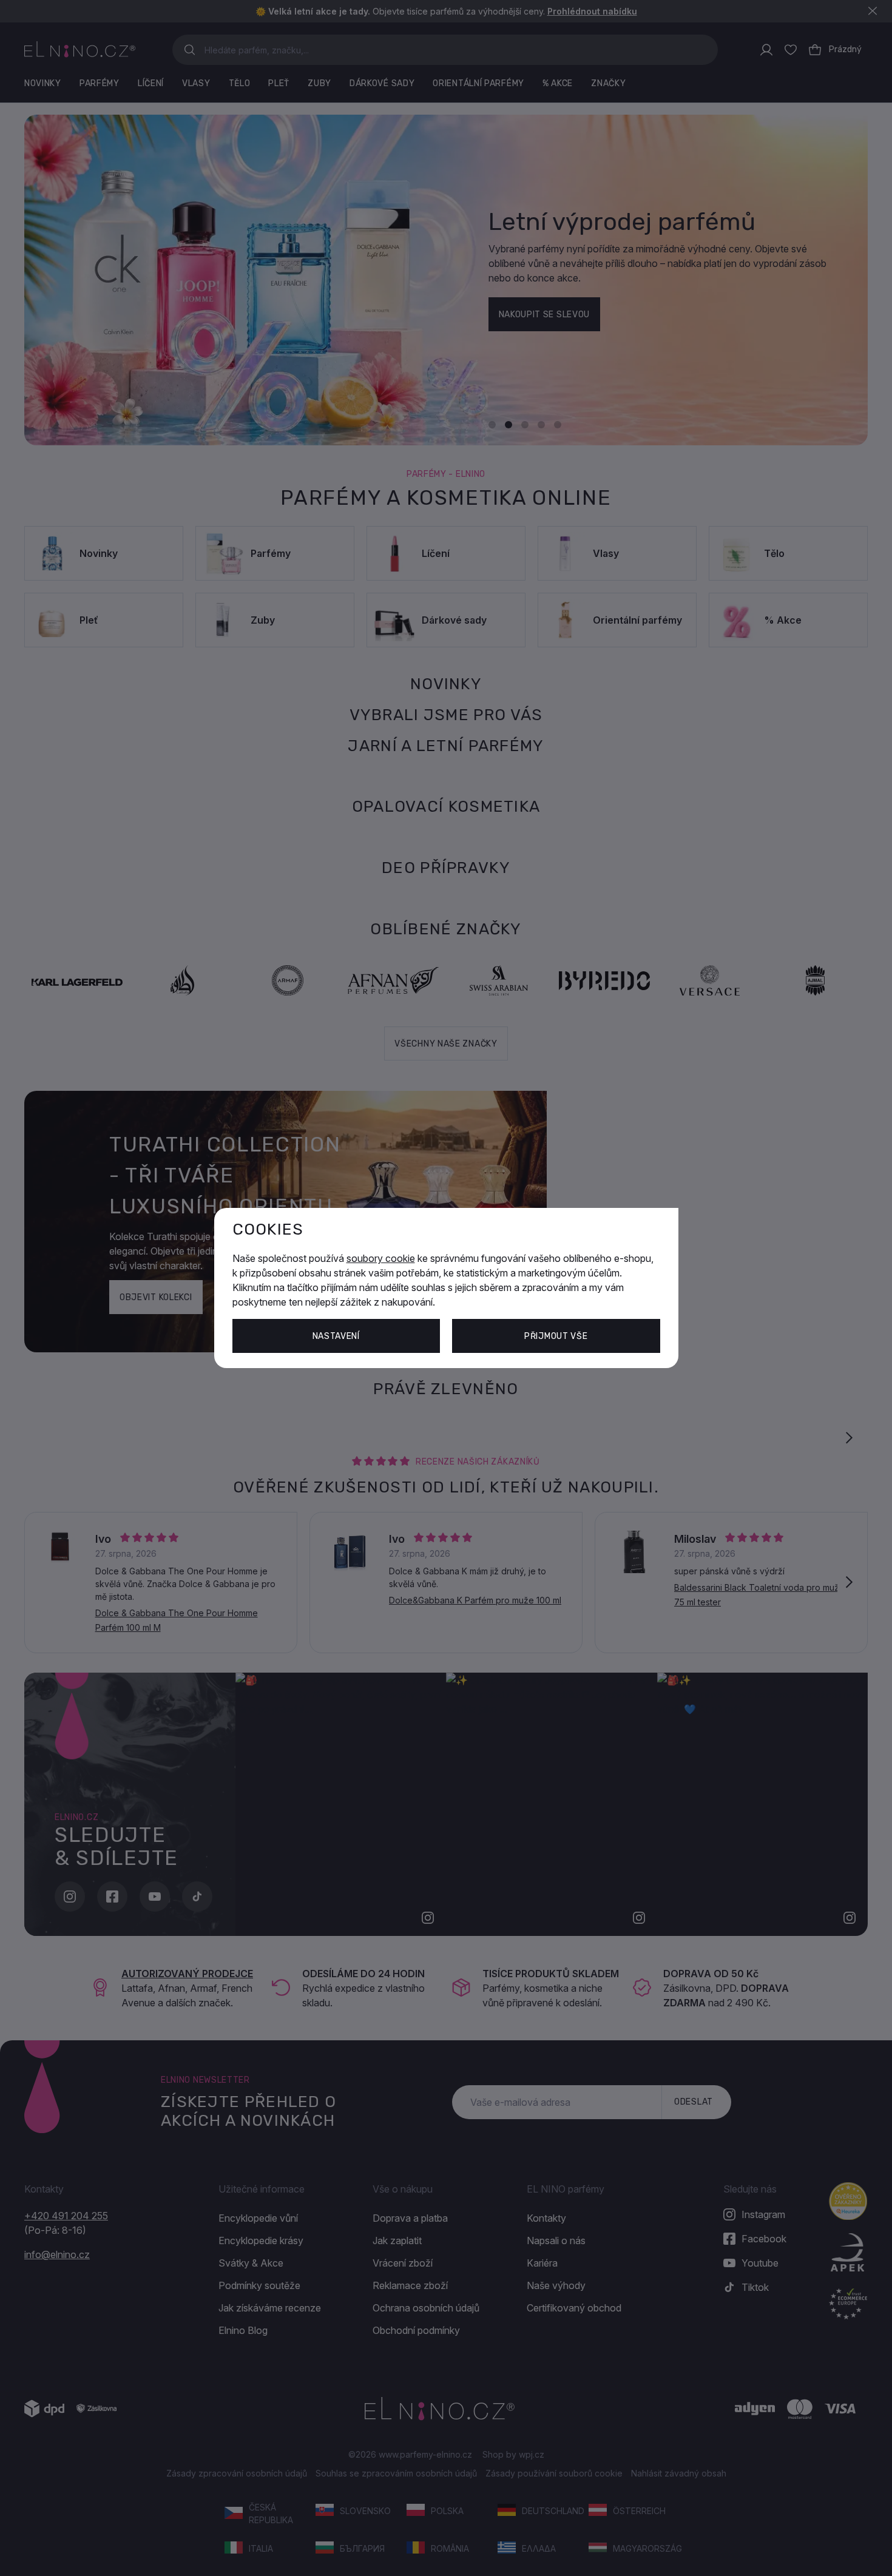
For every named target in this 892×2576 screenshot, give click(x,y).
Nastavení (336, 1336)
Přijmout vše (556, 1336)
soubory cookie (381, 1258)
